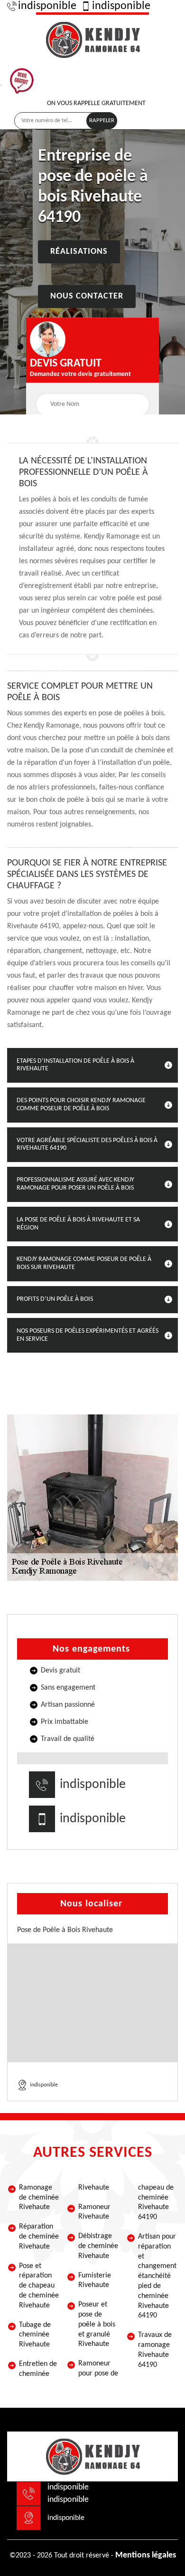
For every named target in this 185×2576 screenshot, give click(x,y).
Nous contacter (87, 297)
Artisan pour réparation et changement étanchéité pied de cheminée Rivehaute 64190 (157, 2276)
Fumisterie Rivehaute (95, 2281)
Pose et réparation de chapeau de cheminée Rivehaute (39, 2286)
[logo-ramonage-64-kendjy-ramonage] (92, 38)
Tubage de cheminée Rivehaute (35, 2335)
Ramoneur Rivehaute (94, 2212)
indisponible (47, 6)
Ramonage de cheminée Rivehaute (39, 2198)
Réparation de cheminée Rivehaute (39, 2237)
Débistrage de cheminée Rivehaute (98, 2246)
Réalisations (79, 252)
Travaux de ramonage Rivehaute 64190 (155, 2350)
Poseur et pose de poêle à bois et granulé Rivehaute (97, 2324)
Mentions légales (146, 2555)
